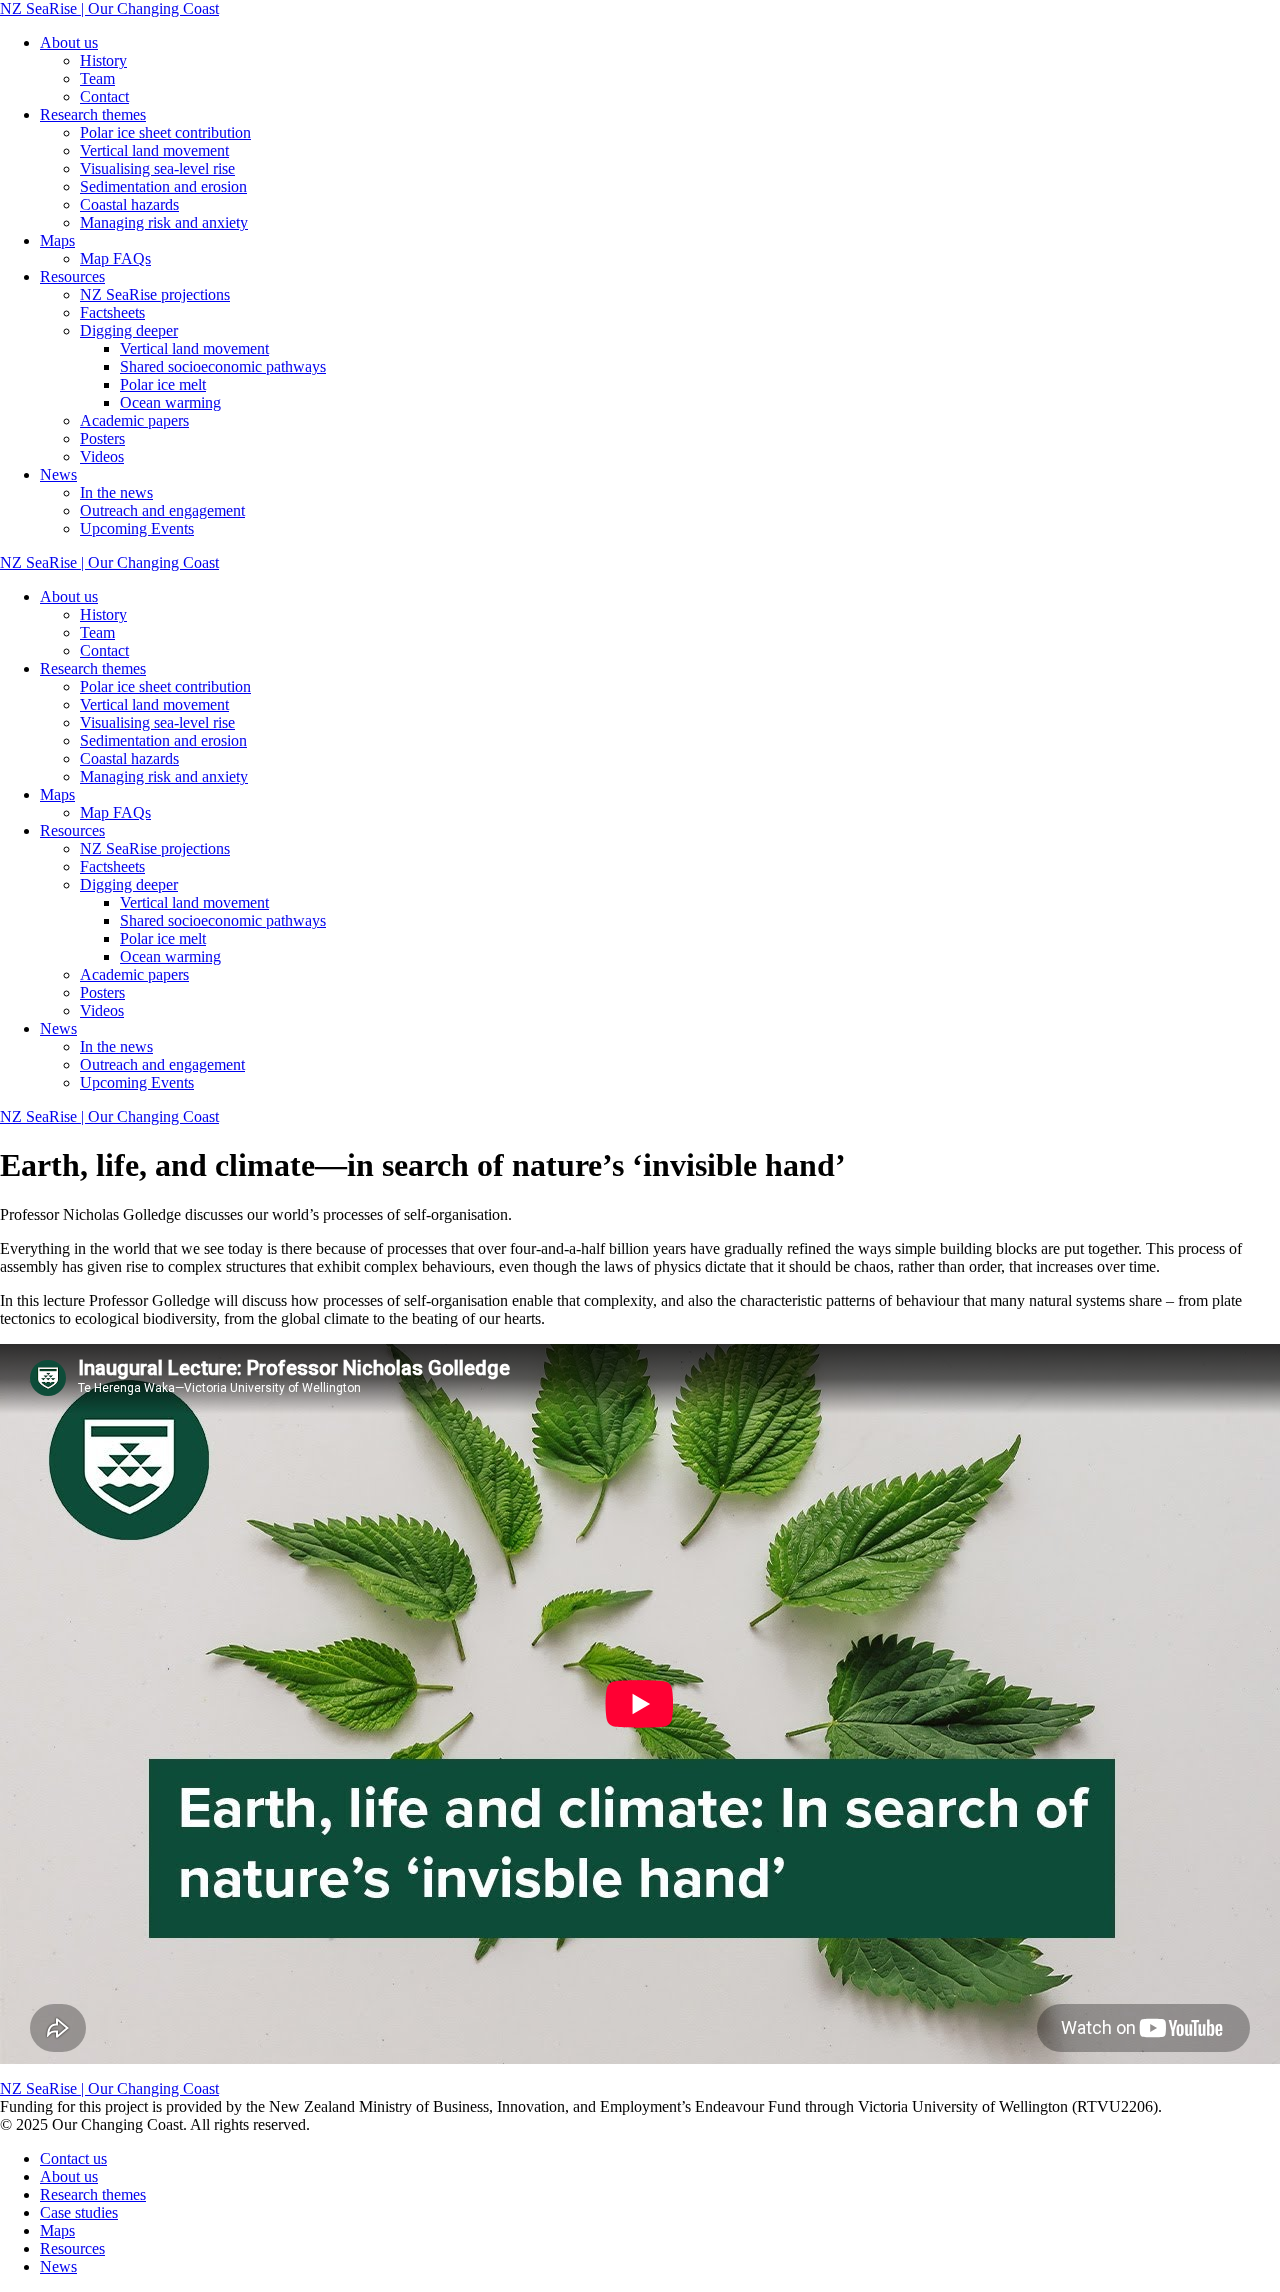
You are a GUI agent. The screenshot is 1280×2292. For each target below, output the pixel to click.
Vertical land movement (154, 150)
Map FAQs (115, 258)
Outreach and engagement (162, 510)
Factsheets (112, 312)
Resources (72, 276)
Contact (104, 96)
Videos (102, 456)
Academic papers (134, 420)
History (103, 60)
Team (97, 78)
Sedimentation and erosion (163, 186)
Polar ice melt (163, 384)
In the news (116, 492)
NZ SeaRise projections (155, 294)
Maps (57, 240)
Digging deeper (129, 330)
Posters (102, 438)
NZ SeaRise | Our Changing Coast (109, 8)
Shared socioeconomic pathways (223, 366)
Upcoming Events (137, 528)
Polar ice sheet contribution (165, 132)
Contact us (73, 2158)
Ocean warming (170, 402)
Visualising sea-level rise (157, 168)
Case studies (79, 2212)
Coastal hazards (129, 204)
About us (69, 42)
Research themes (93, 114)
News (58, 474)
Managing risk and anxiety (164, 222)
